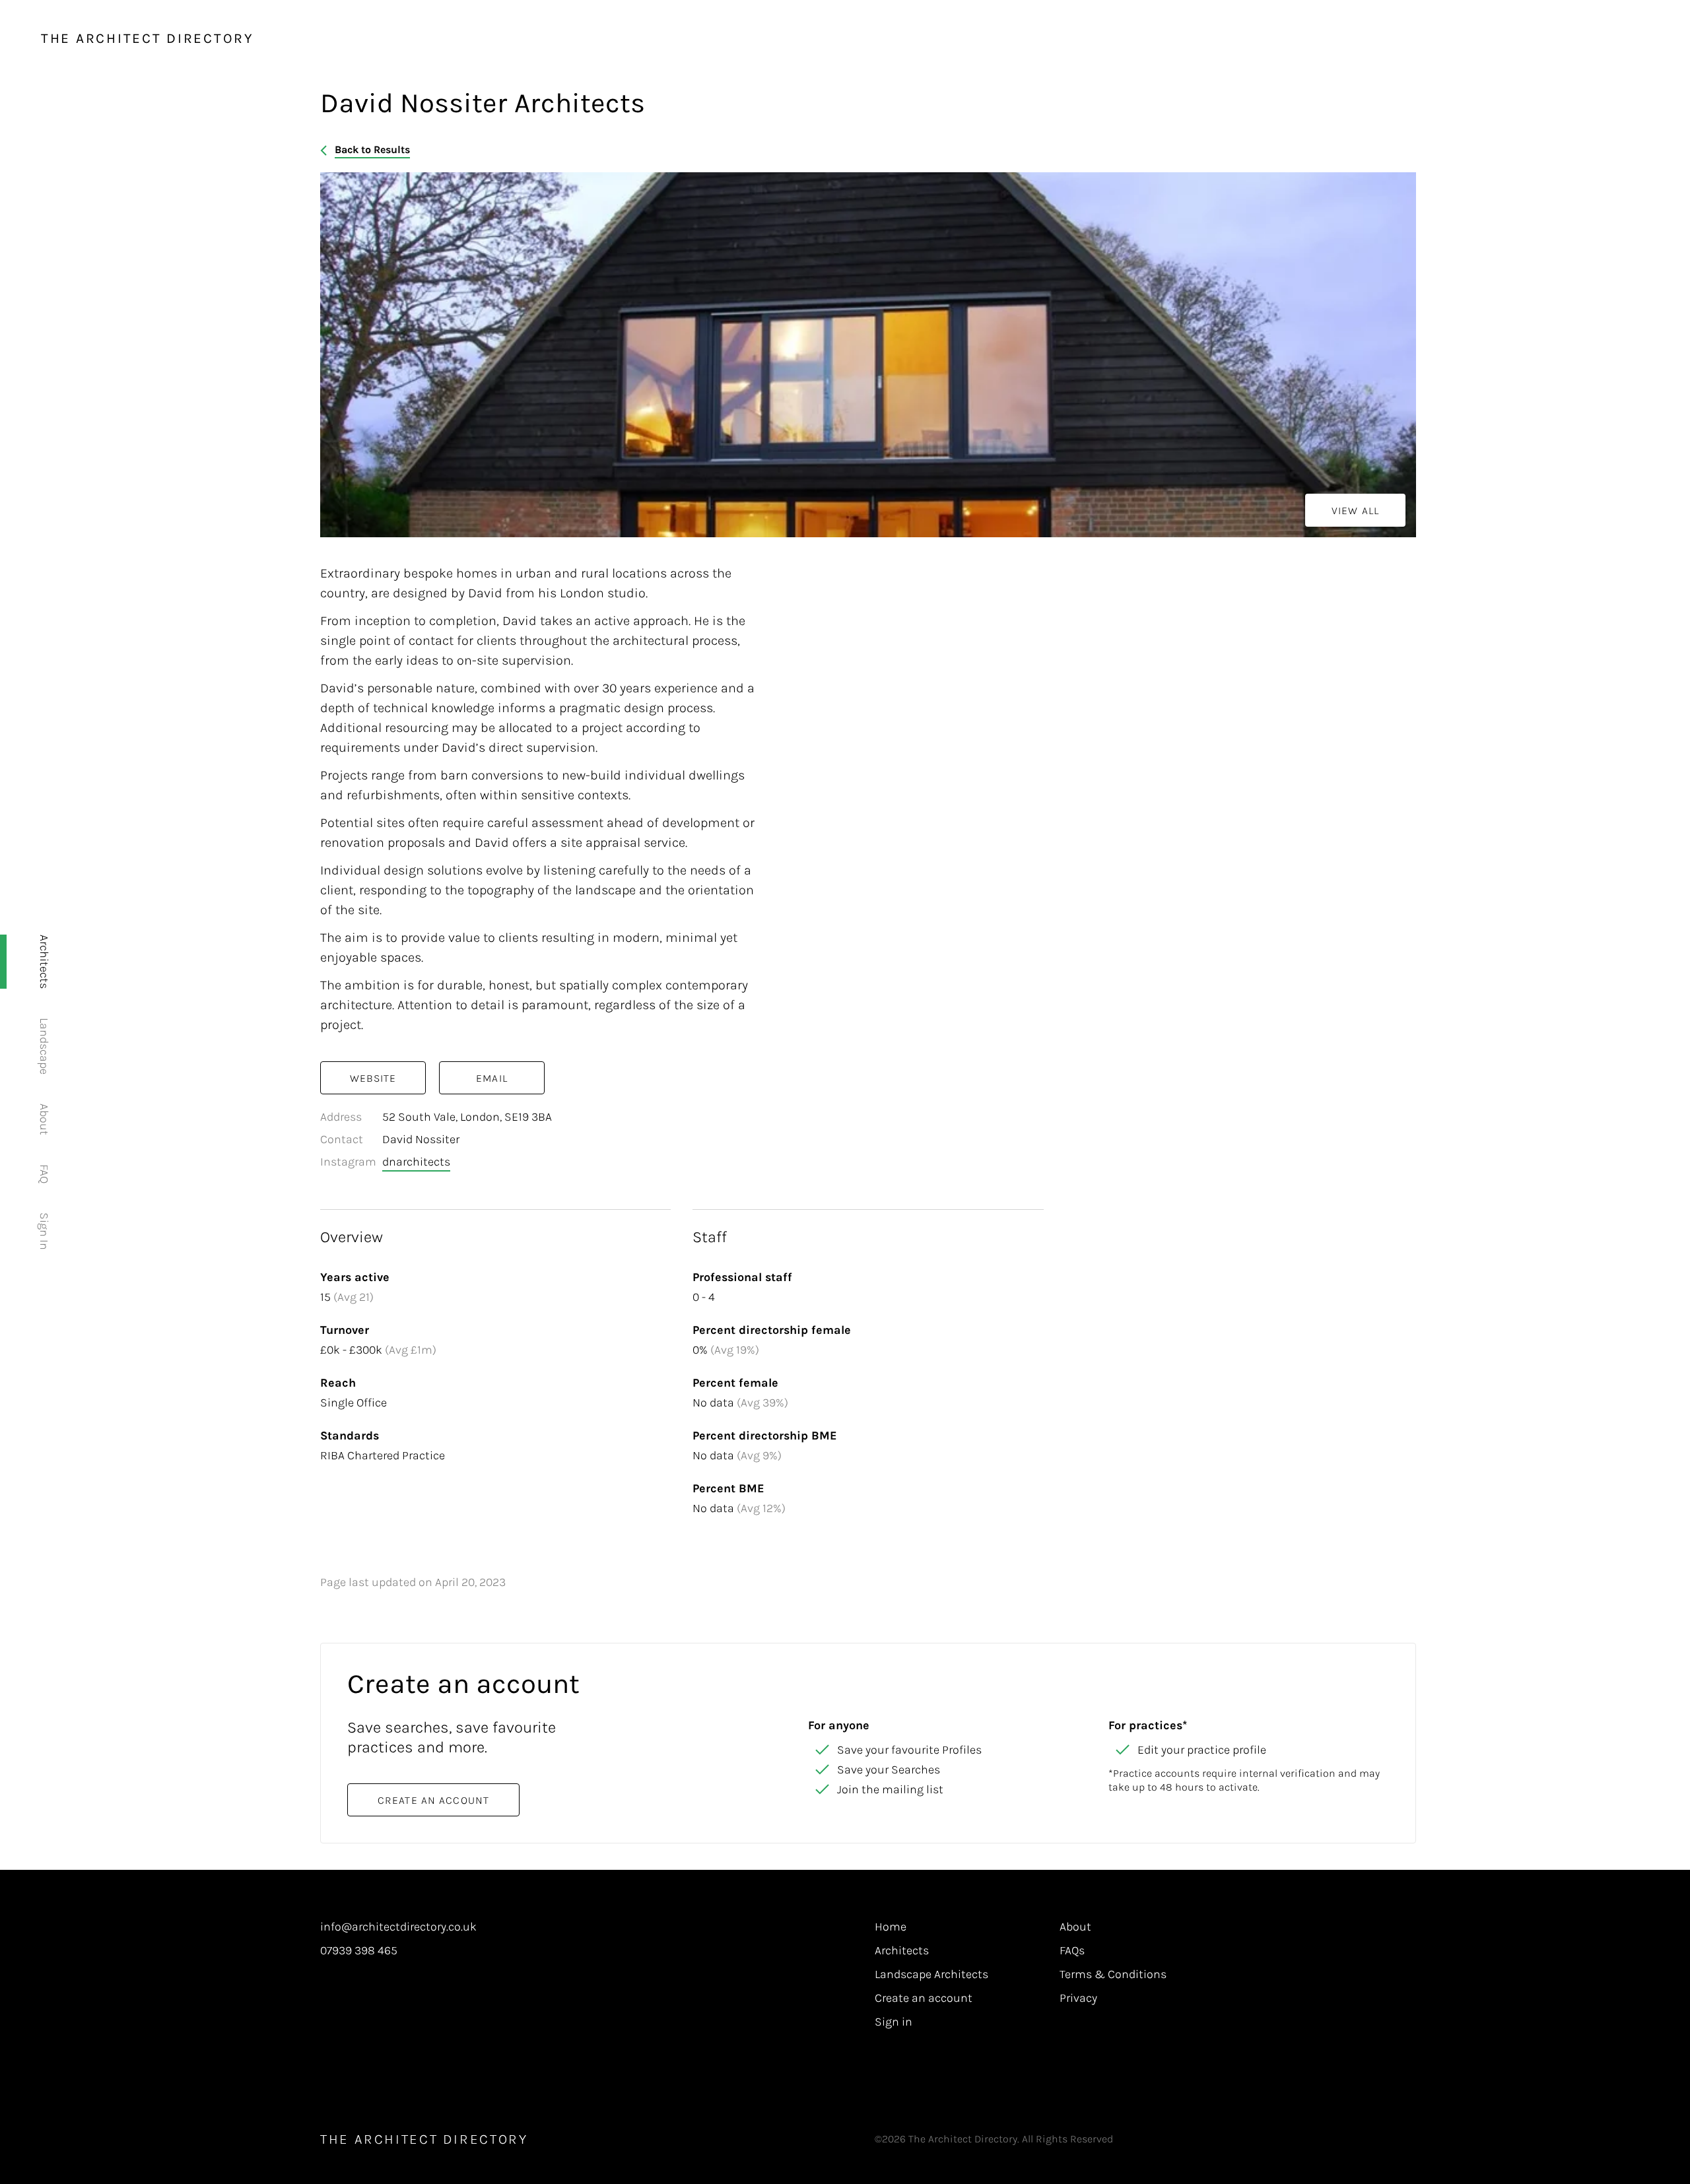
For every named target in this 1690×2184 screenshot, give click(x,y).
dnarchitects (416, 1162)
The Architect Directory (148, 38)
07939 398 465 (359, 1951)
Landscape (44, 1046)
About (44, 1119)
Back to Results (372, 149)
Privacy (1078, 1999)
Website (373, 1078)
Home (891, 1927)
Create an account (924, 1999)
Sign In (44, 1231)
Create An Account (433, 1800)
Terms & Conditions (1113, 1975)
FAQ (44, 1174)
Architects (44, 962)
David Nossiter (421, 1139)
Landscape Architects (931, 1975)
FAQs (1072, 1951)
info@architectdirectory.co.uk (398, 1927)
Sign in (894, 2022)
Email (492, 1078)
